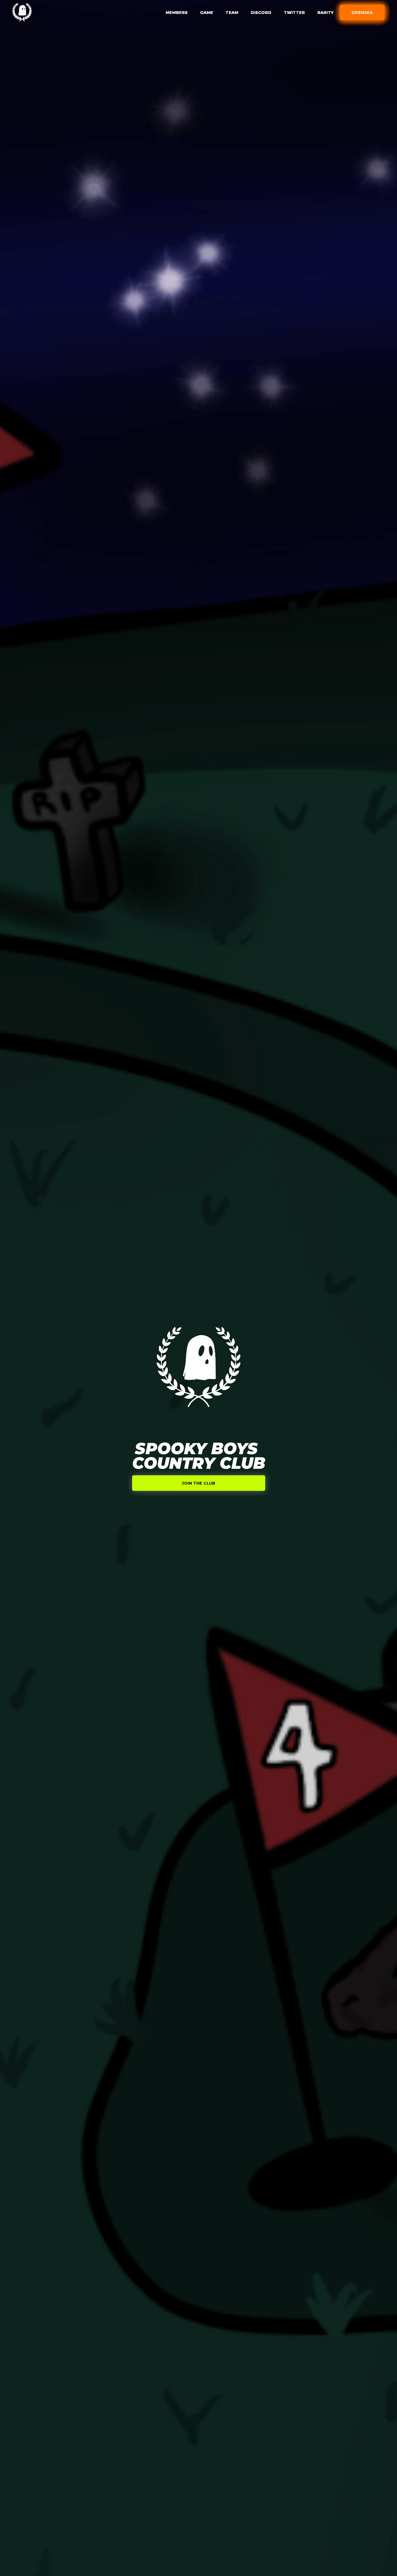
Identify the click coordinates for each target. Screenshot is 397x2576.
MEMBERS (177, 12)
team (232, 12)
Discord (261, 12)
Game (207, 12)
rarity (325, 12)
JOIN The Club (198, 1483)
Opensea (362, 12)
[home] (22, 12)
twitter (294, 12)
